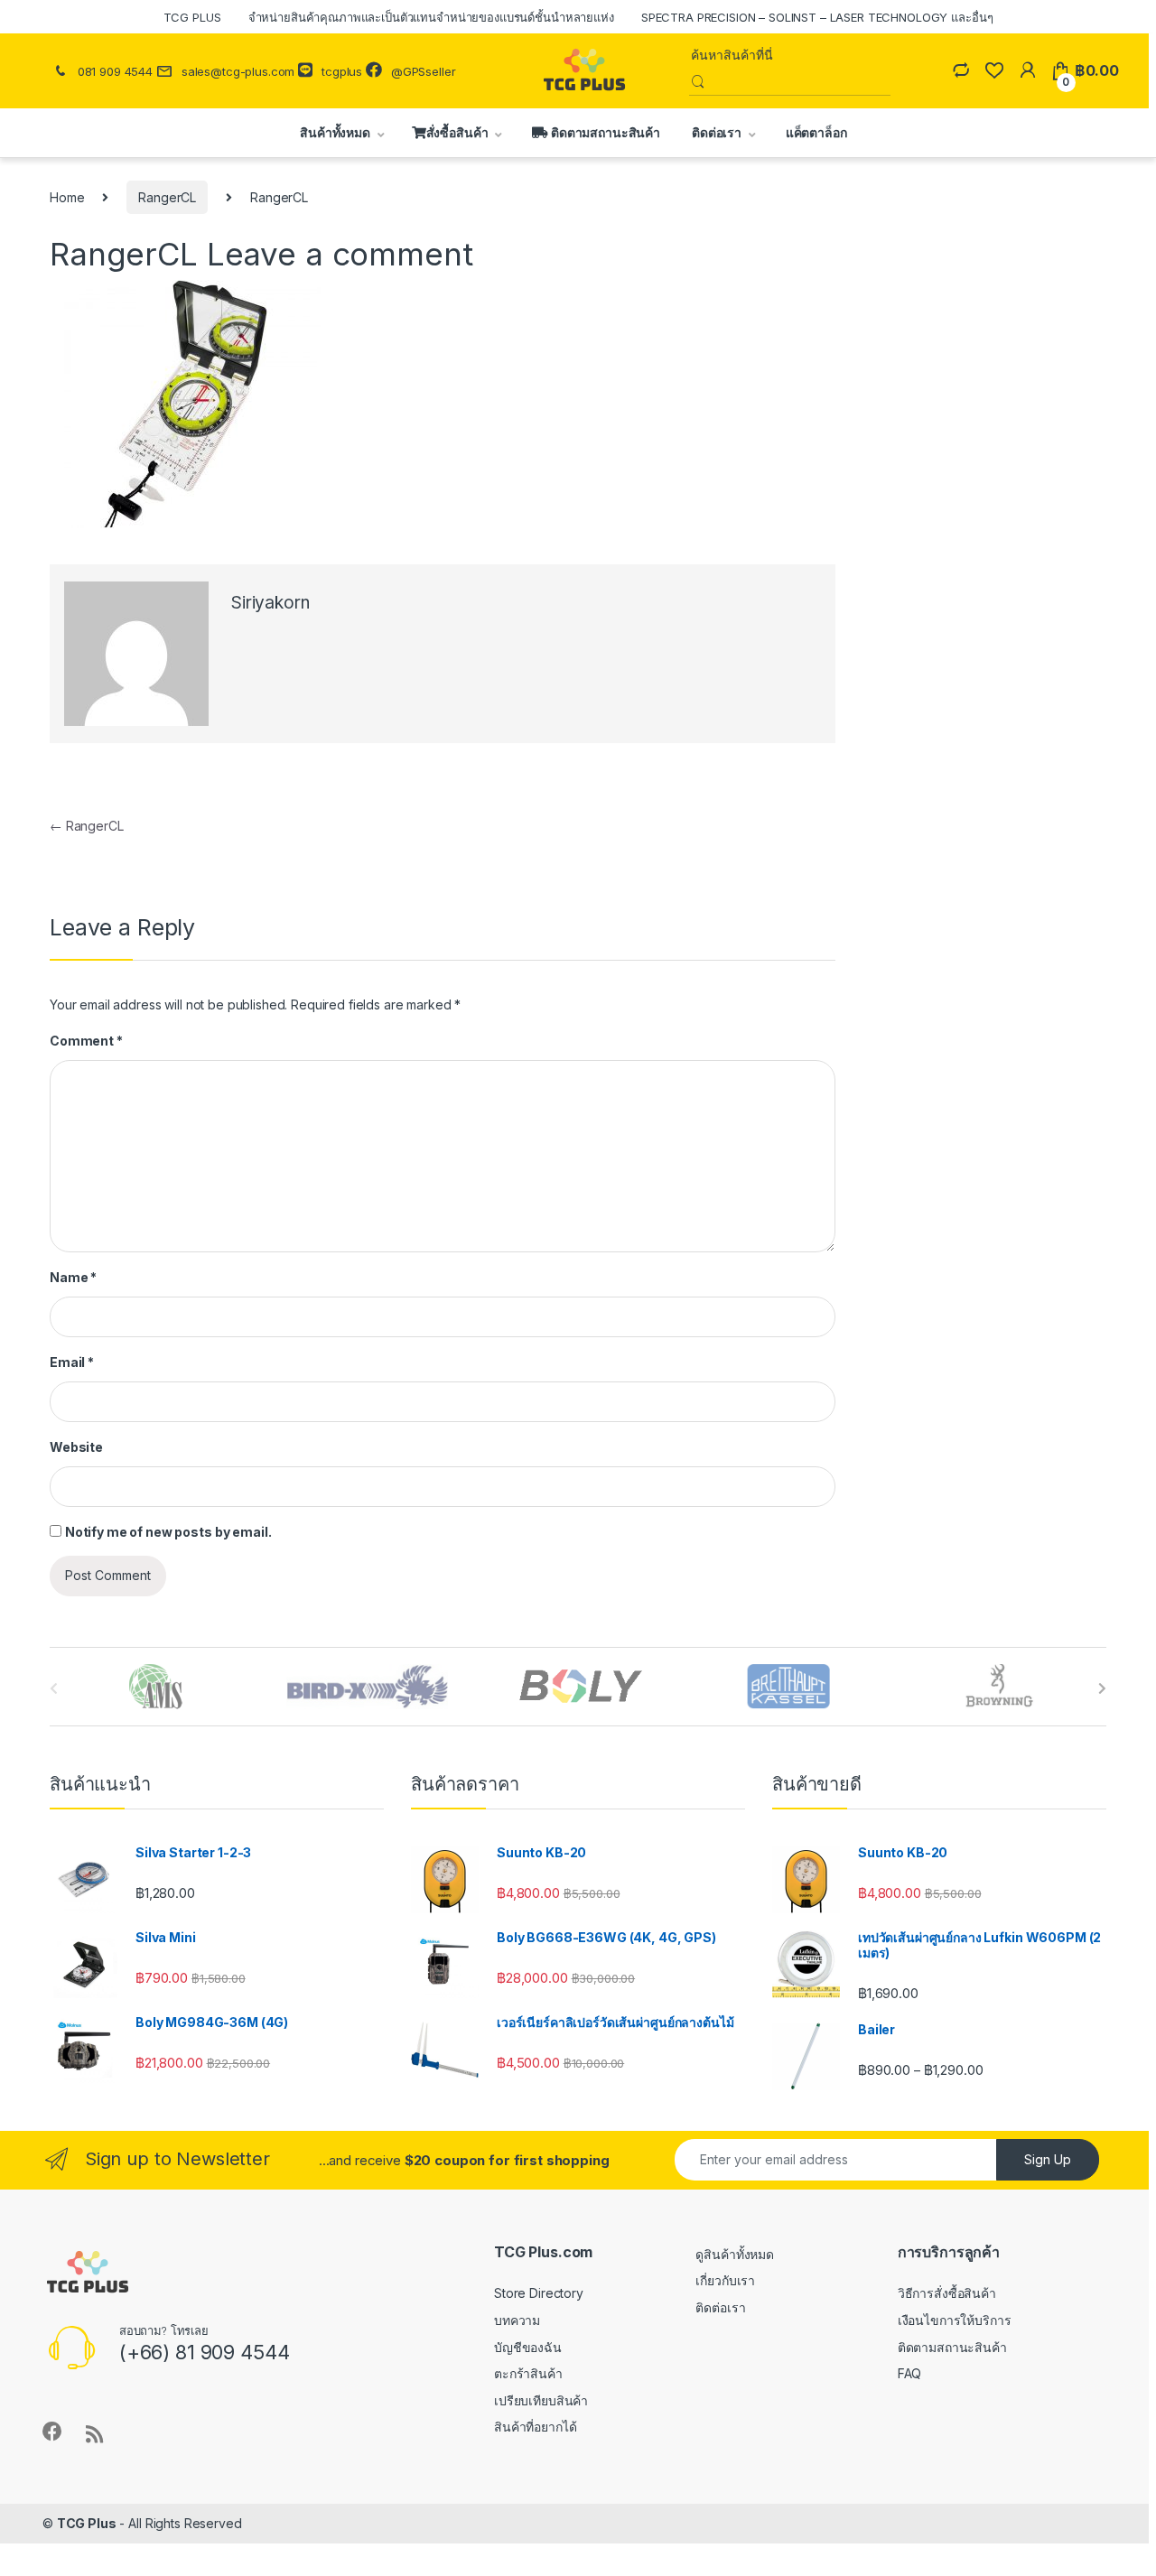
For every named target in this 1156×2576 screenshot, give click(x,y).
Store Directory (539, 2293)
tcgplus (342, 71)
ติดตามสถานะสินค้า (604, 132)
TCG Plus (87, 2523)
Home (67, 197)
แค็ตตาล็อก (815, 132)
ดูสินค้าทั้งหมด (735, 2254)
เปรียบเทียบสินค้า (541, 2400)
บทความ (517, 2320)
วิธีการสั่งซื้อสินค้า (947, 2293)
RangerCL (167, 197)
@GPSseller (423, 71)
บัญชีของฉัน (528, 2347)
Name (73, 1277)
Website (76, 1447)
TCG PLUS (192, 17)
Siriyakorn (270, 603)
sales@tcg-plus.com (238, 71)
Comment (86, 1041)
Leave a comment (340, 254)
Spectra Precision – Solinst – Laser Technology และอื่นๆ (817, 17)
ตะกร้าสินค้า (528, 2373)
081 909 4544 (115, 71)
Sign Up (1048, 2159)
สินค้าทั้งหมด (332, 132)
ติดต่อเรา (717, 132)
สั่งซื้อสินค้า (457, 132)
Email (72, 1362)
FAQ (910, 2373)
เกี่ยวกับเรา (725, 2280)
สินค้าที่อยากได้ (535, 2427)
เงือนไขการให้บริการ (955, 2320)
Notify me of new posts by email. (168, 1532)
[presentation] (1102, 1688)
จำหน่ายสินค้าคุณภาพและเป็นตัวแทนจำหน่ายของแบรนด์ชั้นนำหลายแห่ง (431, 17)
